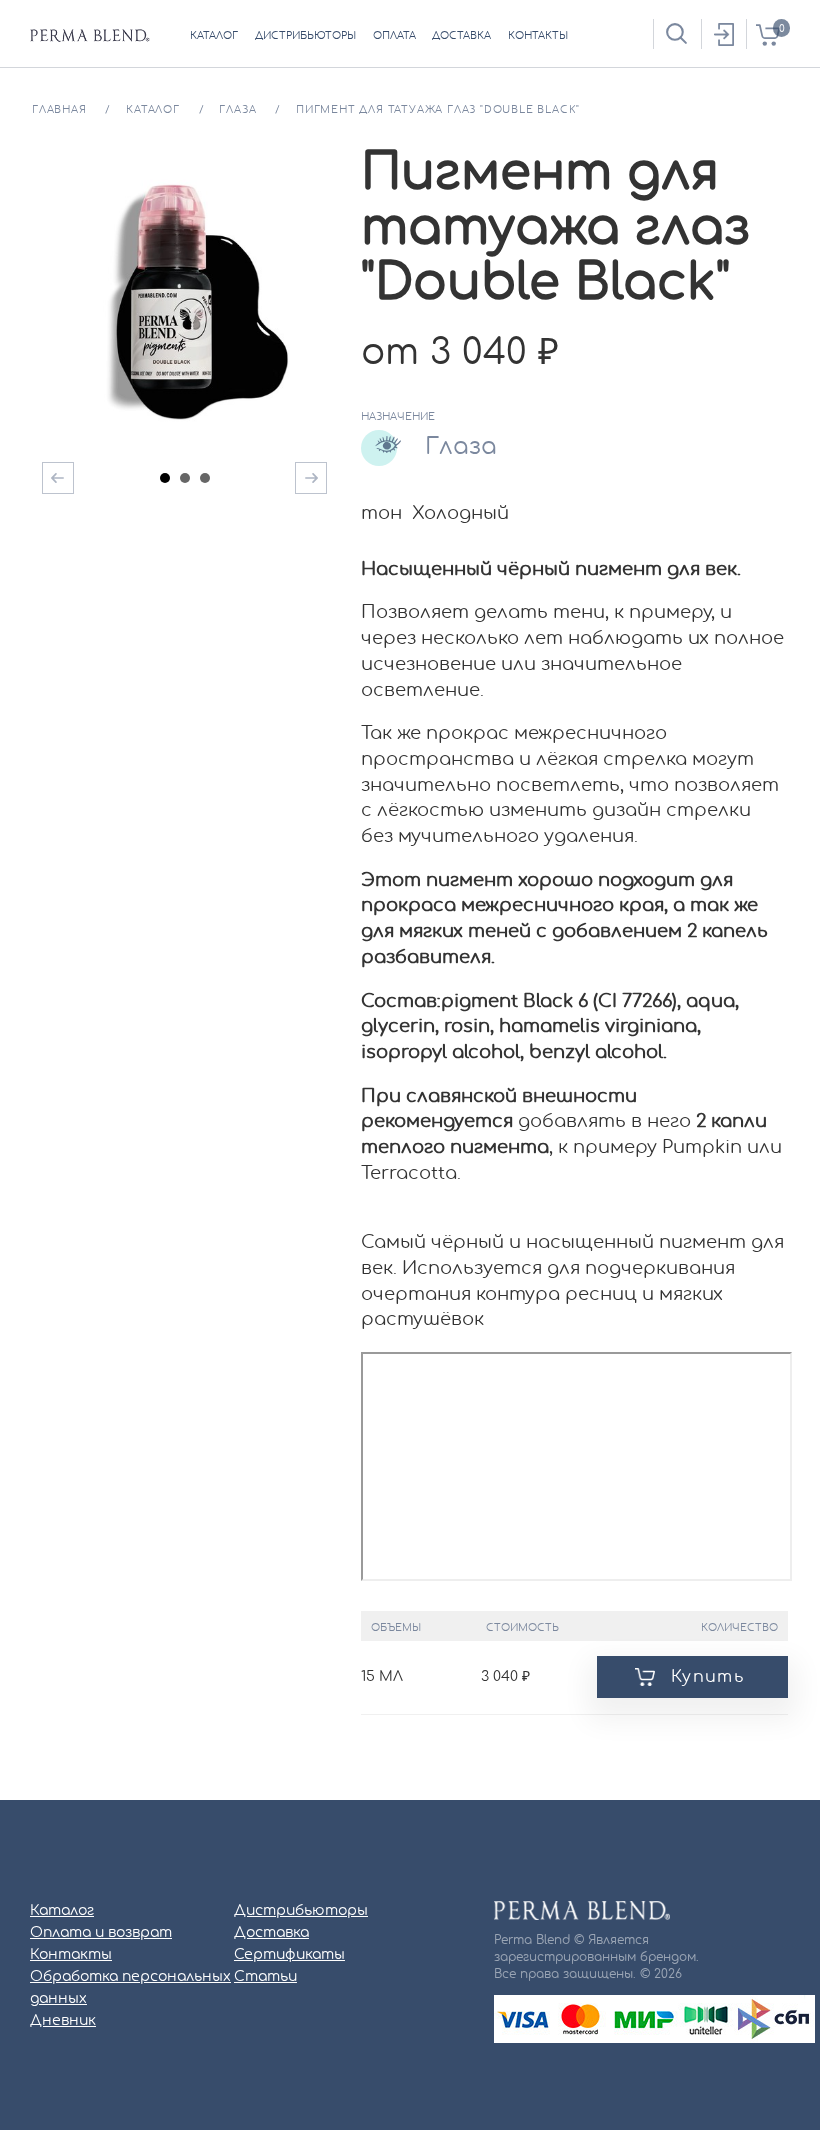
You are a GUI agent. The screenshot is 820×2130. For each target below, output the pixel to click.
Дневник (63, 2021)
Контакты (71, 1955)
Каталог (62, 1911)
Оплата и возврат (101, 1933)
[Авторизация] (723, 34)
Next (311, 478)
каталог (214, 36)
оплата (394, 36)
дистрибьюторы (305, 36)
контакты (538, 36)
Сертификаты (289, 1955)
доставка (461, 36)
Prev (58, 478)
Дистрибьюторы (301, 1911)
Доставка (271, 1933)
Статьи (265, 1977)
